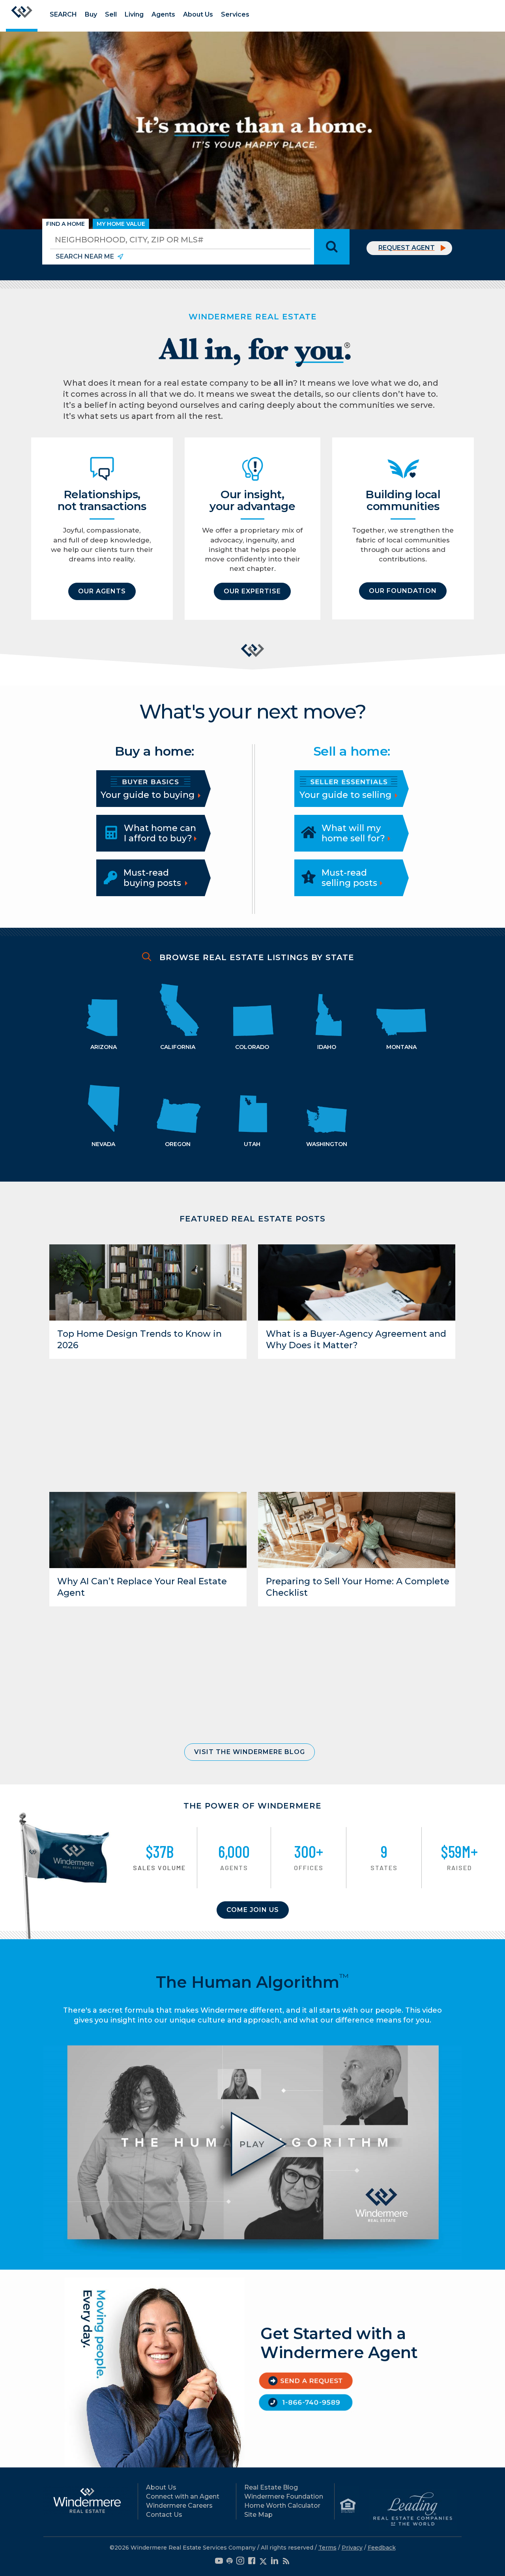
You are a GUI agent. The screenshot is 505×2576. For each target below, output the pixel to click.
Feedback (382, 2548)
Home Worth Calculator (282, 2506)
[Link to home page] (22, 16)
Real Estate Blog (271, 2487)
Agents (163, 14)
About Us (198, 14)
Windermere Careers (179, 2506)
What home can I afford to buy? (160, 833)
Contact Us (164, 2515)
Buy (91, 14)
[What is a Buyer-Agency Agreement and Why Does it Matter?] (357, 1282)
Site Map (258, 2515)
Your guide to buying (149, 795)
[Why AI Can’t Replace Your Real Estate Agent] (148, 1529)
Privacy (352, 2548)
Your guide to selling (347, 795)
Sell (111, 14)
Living (134, 14)
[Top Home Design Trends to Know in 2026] (148, 1282)
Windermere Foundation (284, 2496)
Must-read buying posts (152, 878)
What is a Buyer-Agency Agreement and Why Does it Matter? (356, 1340)
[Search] (332, 247)
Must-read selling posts (349, 878)
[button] (102, 591)
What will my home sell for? (353, 833)
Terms (327, 2548)
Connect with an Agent (183, 2496)
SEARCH (63, 14)
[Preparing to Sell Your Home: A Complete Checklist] (357, 1530)
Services (235, 14)
